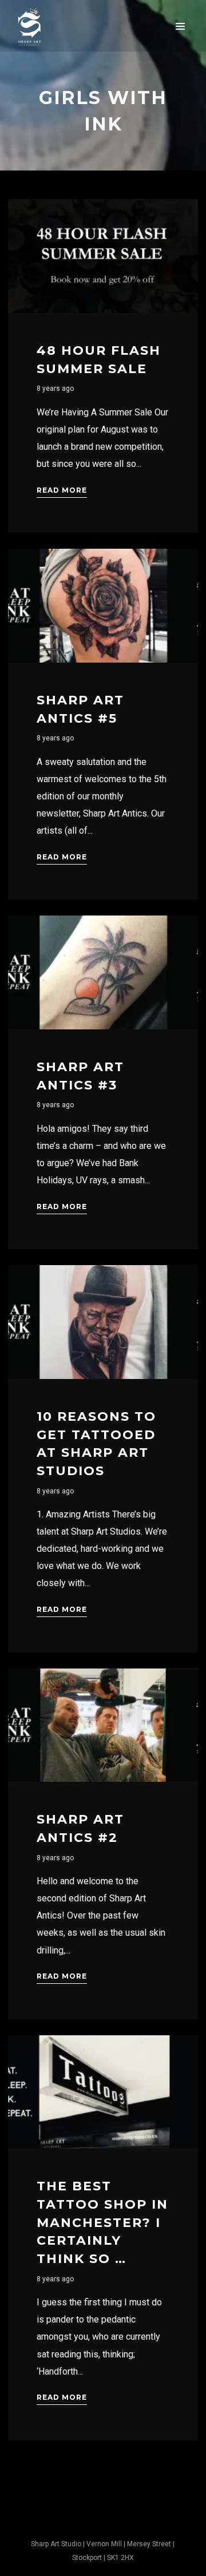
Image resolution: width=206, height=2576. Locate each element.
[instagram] (117, 2523)
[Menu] (180, 26)
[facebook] (89, 2523)
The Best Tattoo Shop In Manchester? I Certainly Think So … (102, 2222)
